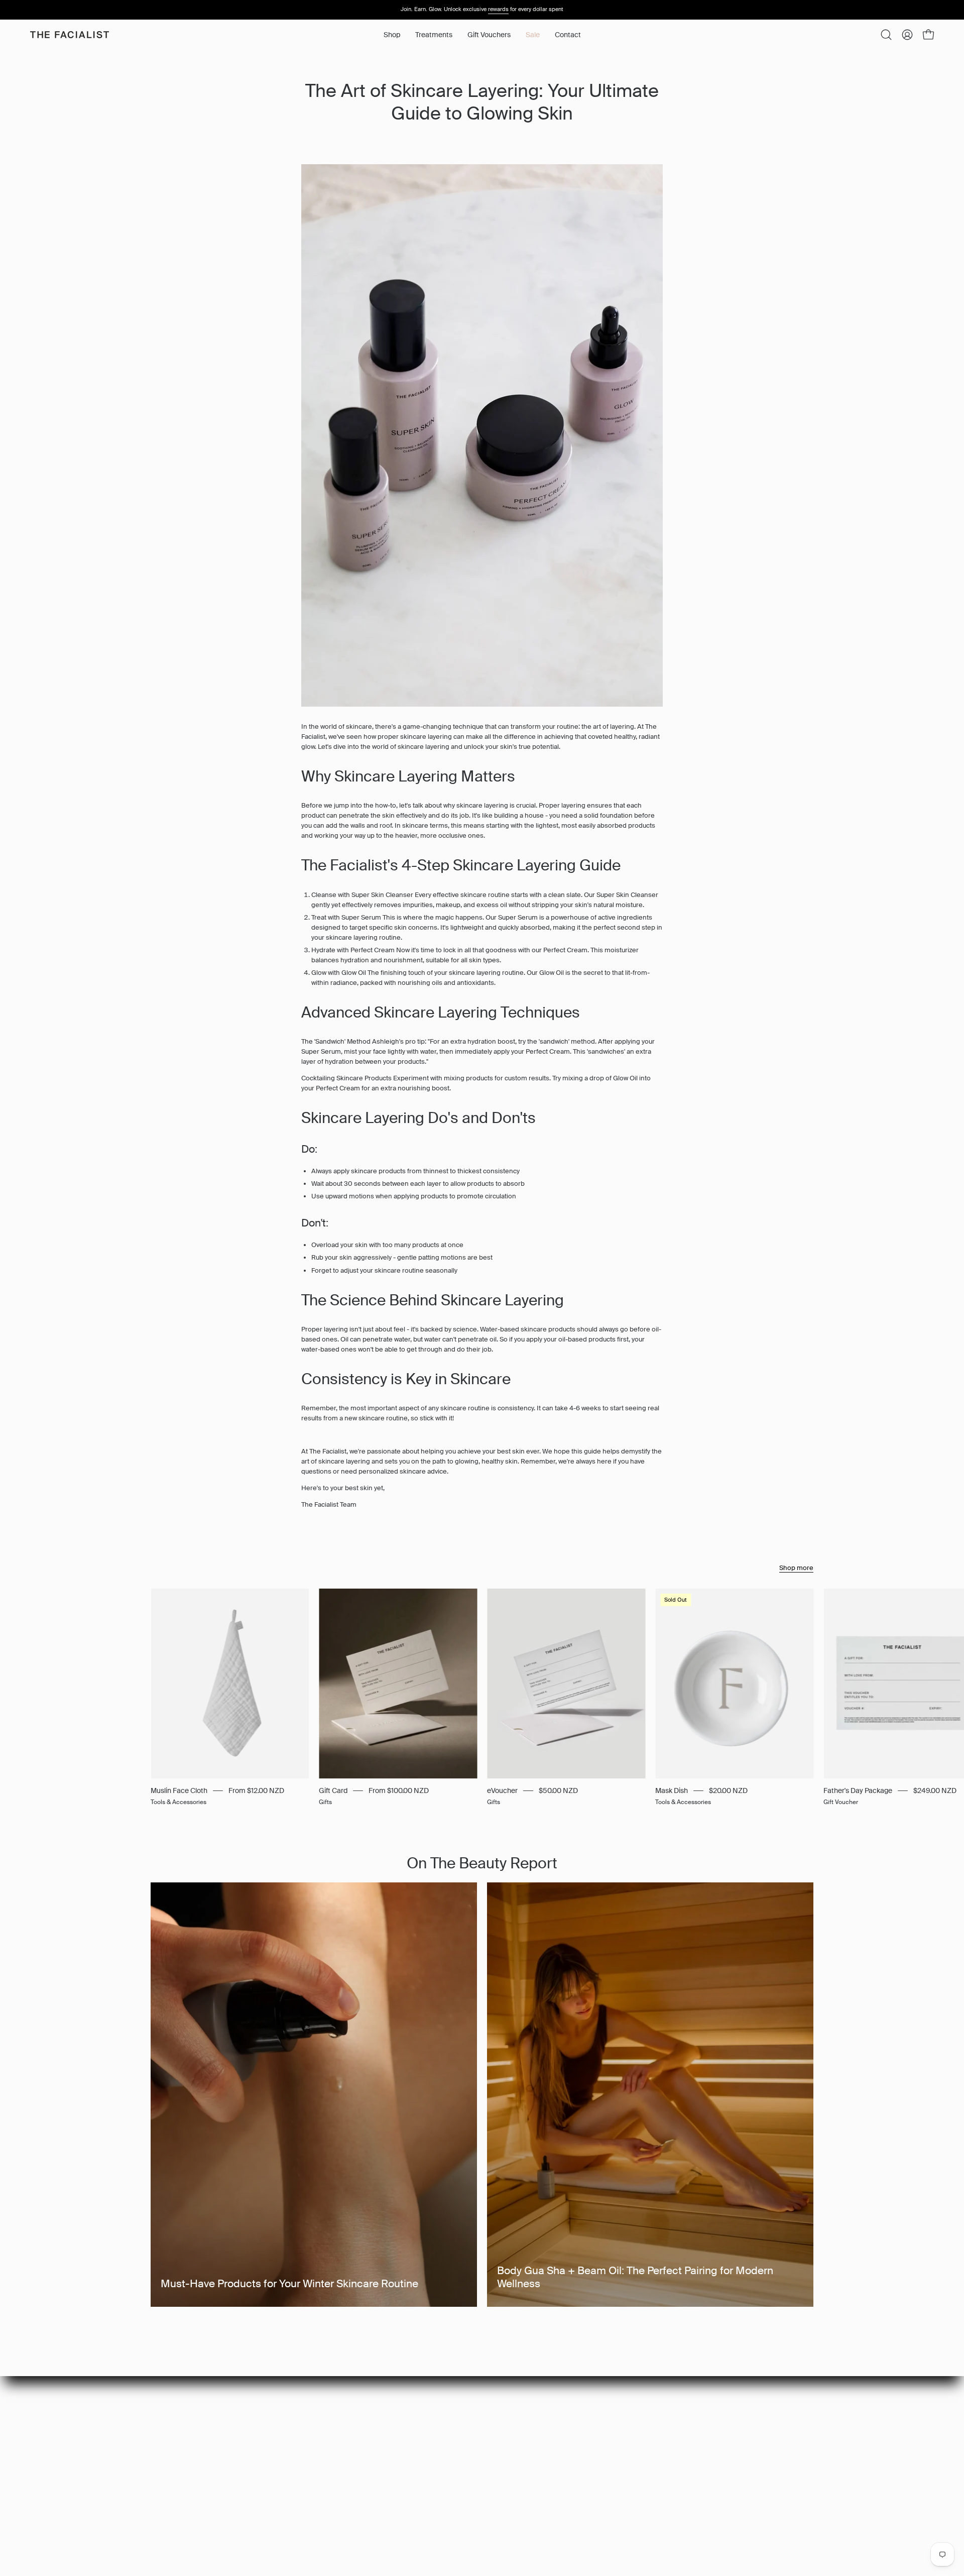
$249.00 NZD (935, 1790)
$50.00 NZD (558, 1790)
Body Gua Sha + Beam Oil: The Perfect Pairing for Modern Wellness (635, 2277)
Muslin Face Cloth (179, 1790)
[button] (434, 35)
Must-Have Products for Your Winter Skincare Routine (289, 2284)
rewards (498, 9)
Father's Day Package (858, 1790)
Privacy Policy (341, 2423)
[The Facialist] (70, 35)
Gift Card (333, 1790)
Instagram (473, 2410)
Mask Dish (672, 1790)
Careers (334, 2410)
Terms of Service (347, 2463)
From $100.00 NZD (399, 1790)
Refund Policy (342, 2436)
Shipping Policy (344, 2450)
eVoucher (502, 1790)
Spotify (468, 2436)
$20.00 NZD (728, 1790)
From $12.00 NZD (256, 1790)
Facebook (473, 2423)
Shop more (796, 1568)
